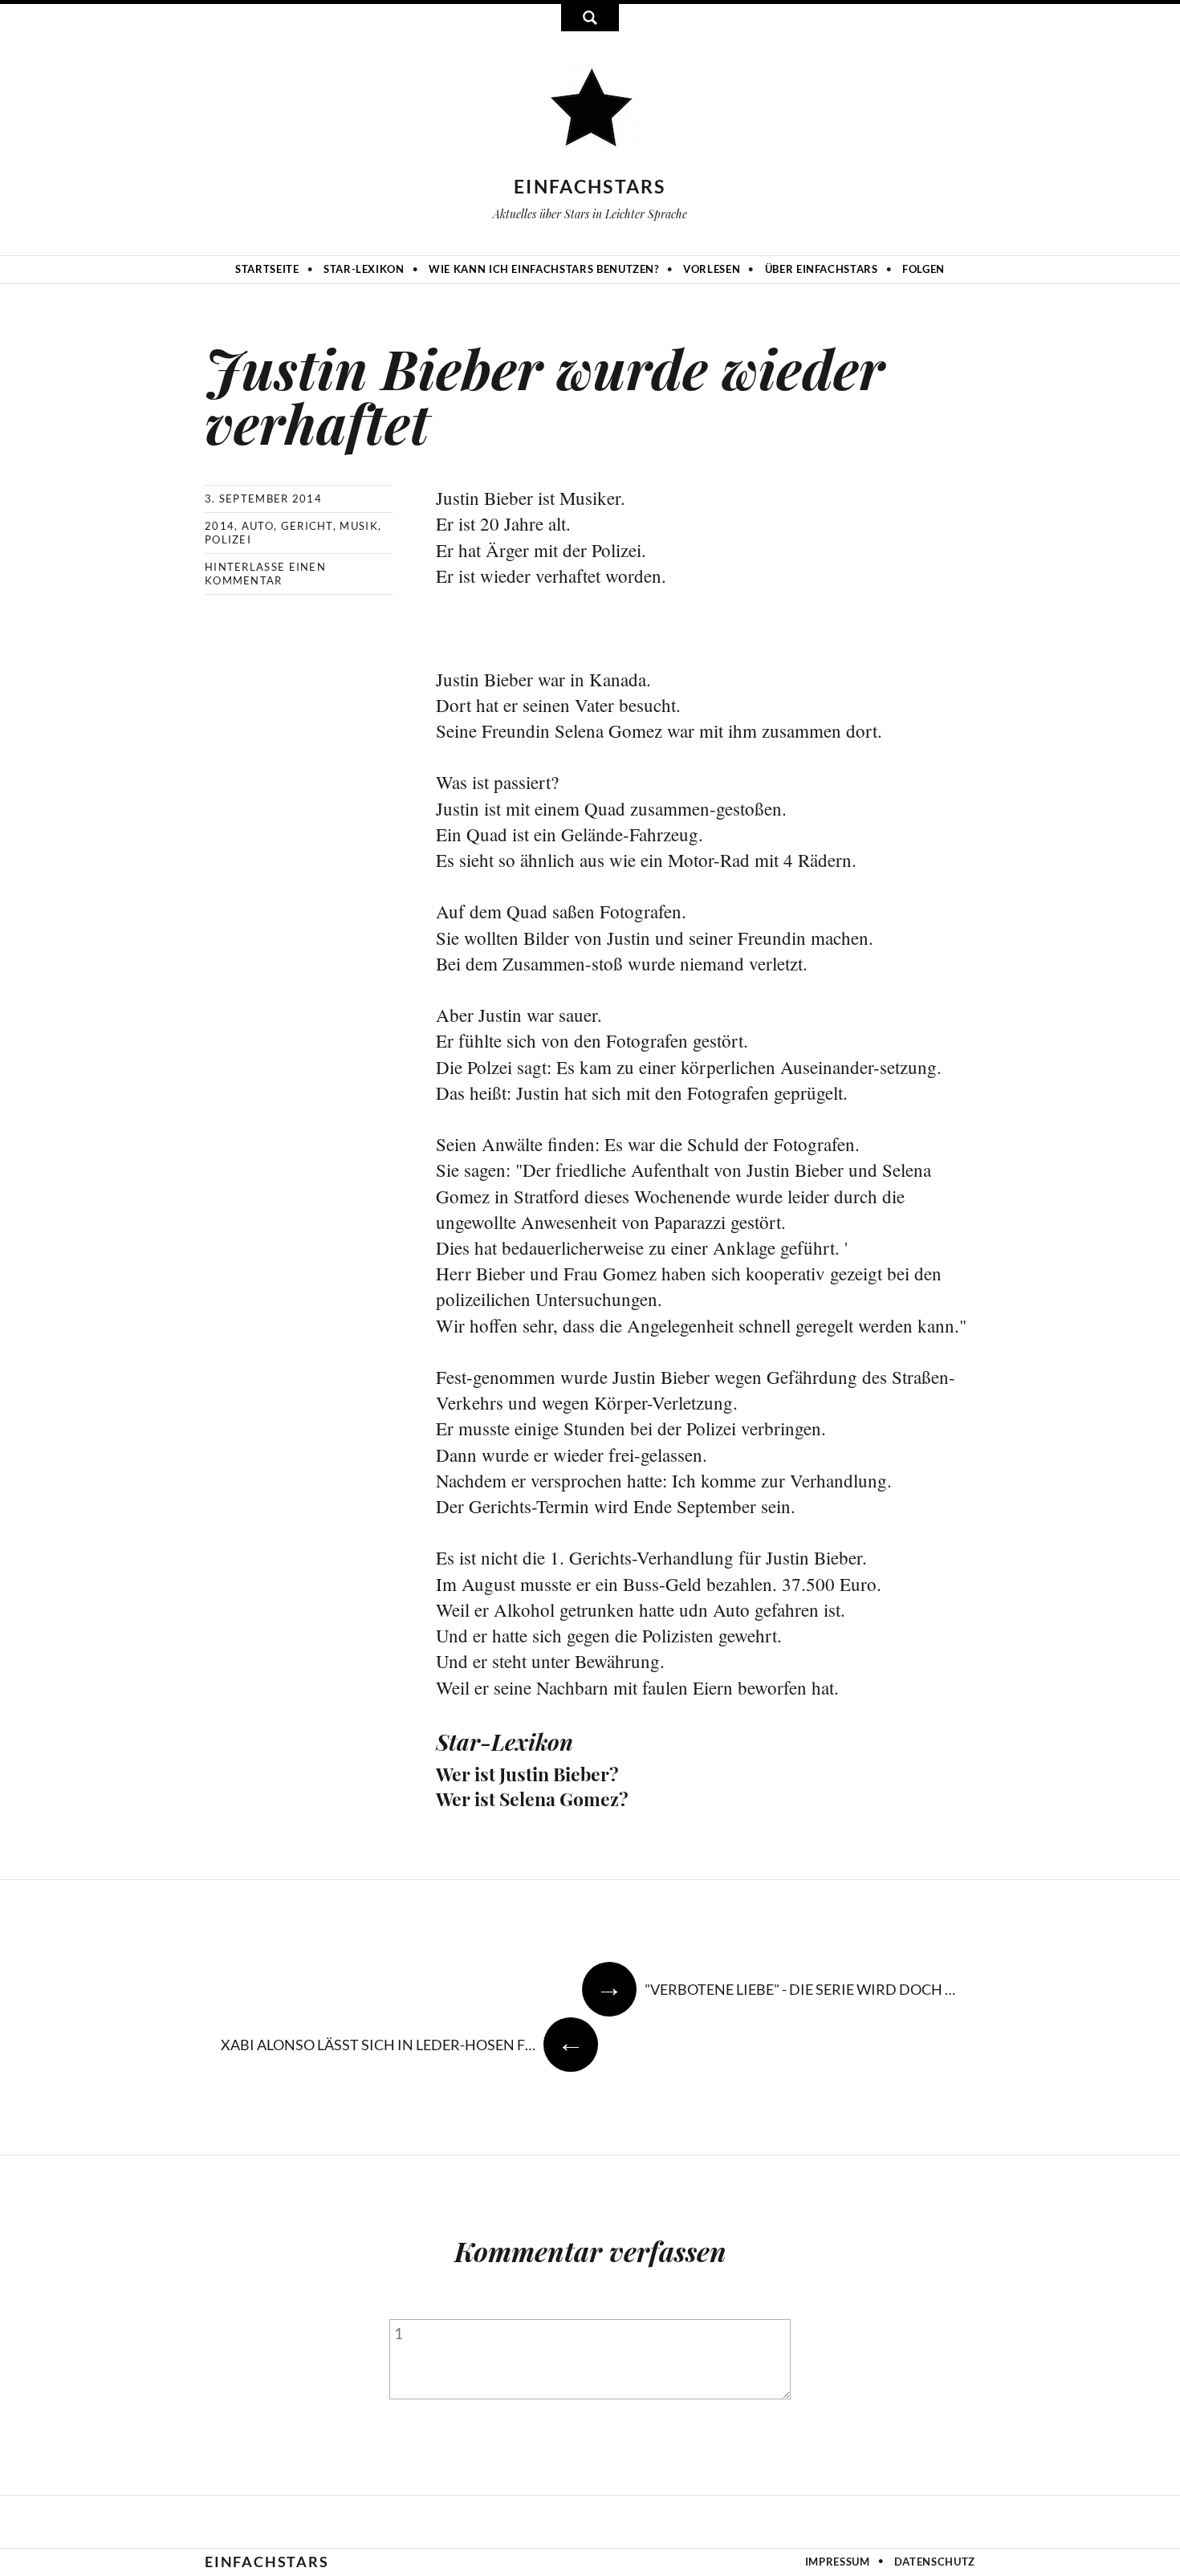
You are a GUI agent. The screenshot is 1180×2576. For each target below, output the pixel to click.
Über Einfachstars (822, 269)
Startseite (267, 269)
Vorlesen (712, 269)
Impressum (838, 2562)
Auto (258, 526)
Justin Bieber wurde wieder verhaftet (545, 395)
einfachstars (590, 186)
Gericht (307, 526)
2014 (220, 526)
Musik (359, 526)
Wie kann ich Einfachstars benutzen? (544, 269)
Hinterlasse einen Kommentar (265, 574)
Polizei (228, 539)
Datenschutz (935, 2562)
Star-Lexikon (364, 269)
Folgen (924, 269)
